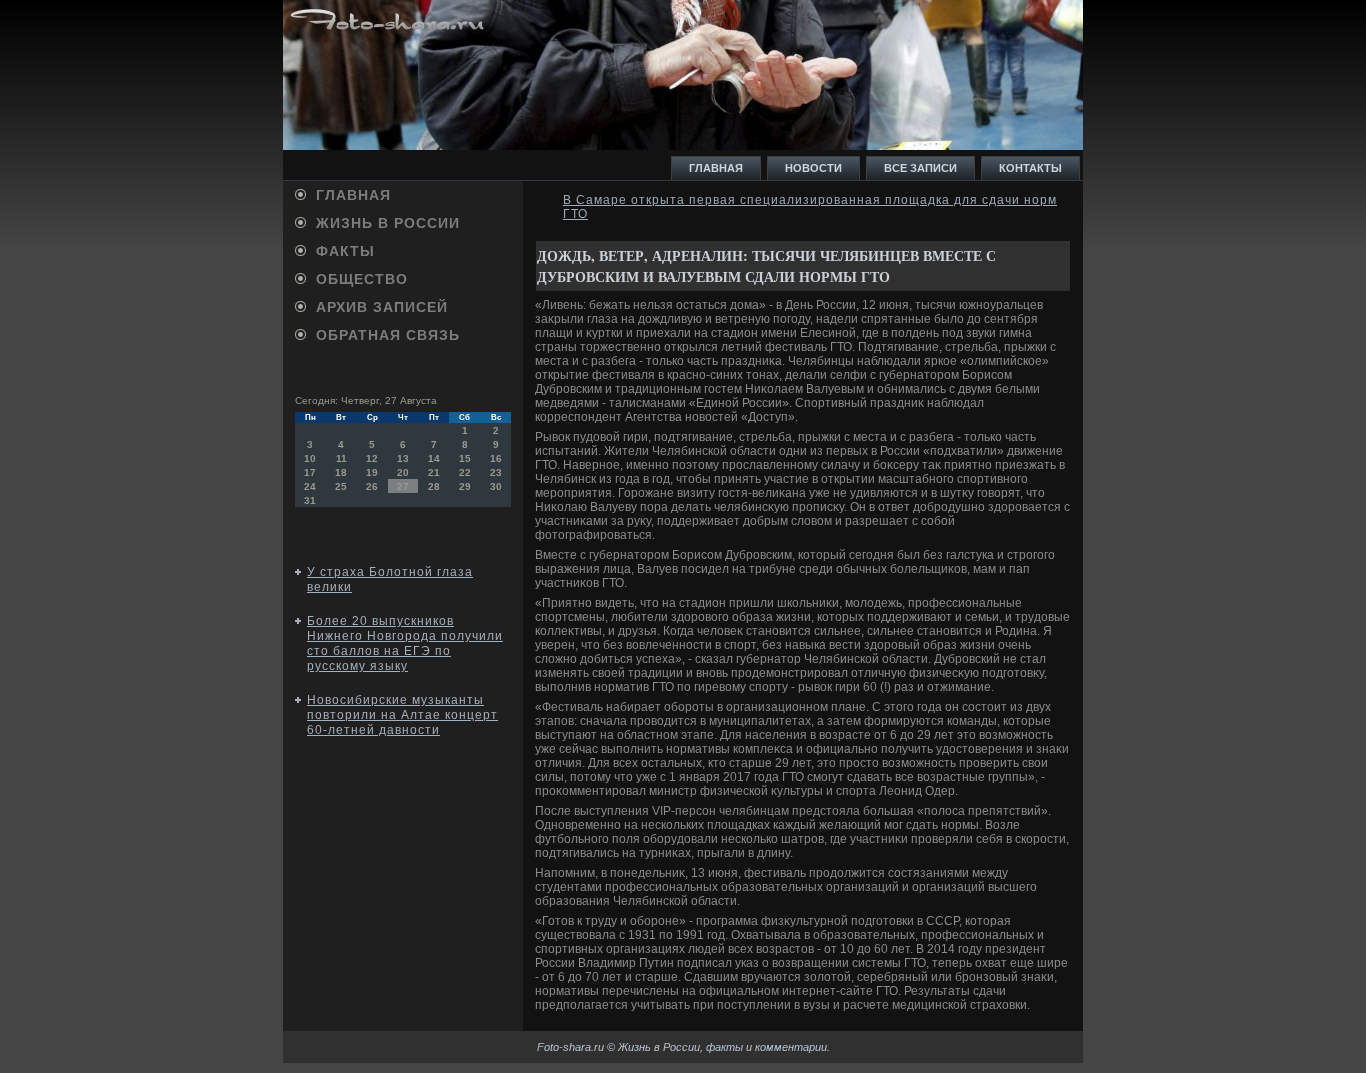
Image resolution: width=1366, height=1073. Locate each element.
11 (341, 458)
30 (496, 486)
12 (372, 458)
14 (434, 458)
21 (434, 472)
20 (403, 472)
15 (465, 458)
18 (341, 472)
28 (434, 486)
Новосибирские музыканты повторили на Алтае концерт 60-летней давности (402, 715)
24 (310, 486)
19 (372, 472)
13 (403, 458)
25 (341, 486)
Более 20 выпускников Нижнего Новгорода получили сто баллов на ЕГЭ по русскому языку (405, 643)
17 (310, 472)
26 (372, 486)
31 (310, 500)
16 (496, 458)
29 (465, 486)
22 (465, 472)
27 (403, 486)
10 (310, 458)
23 (496, 472)
